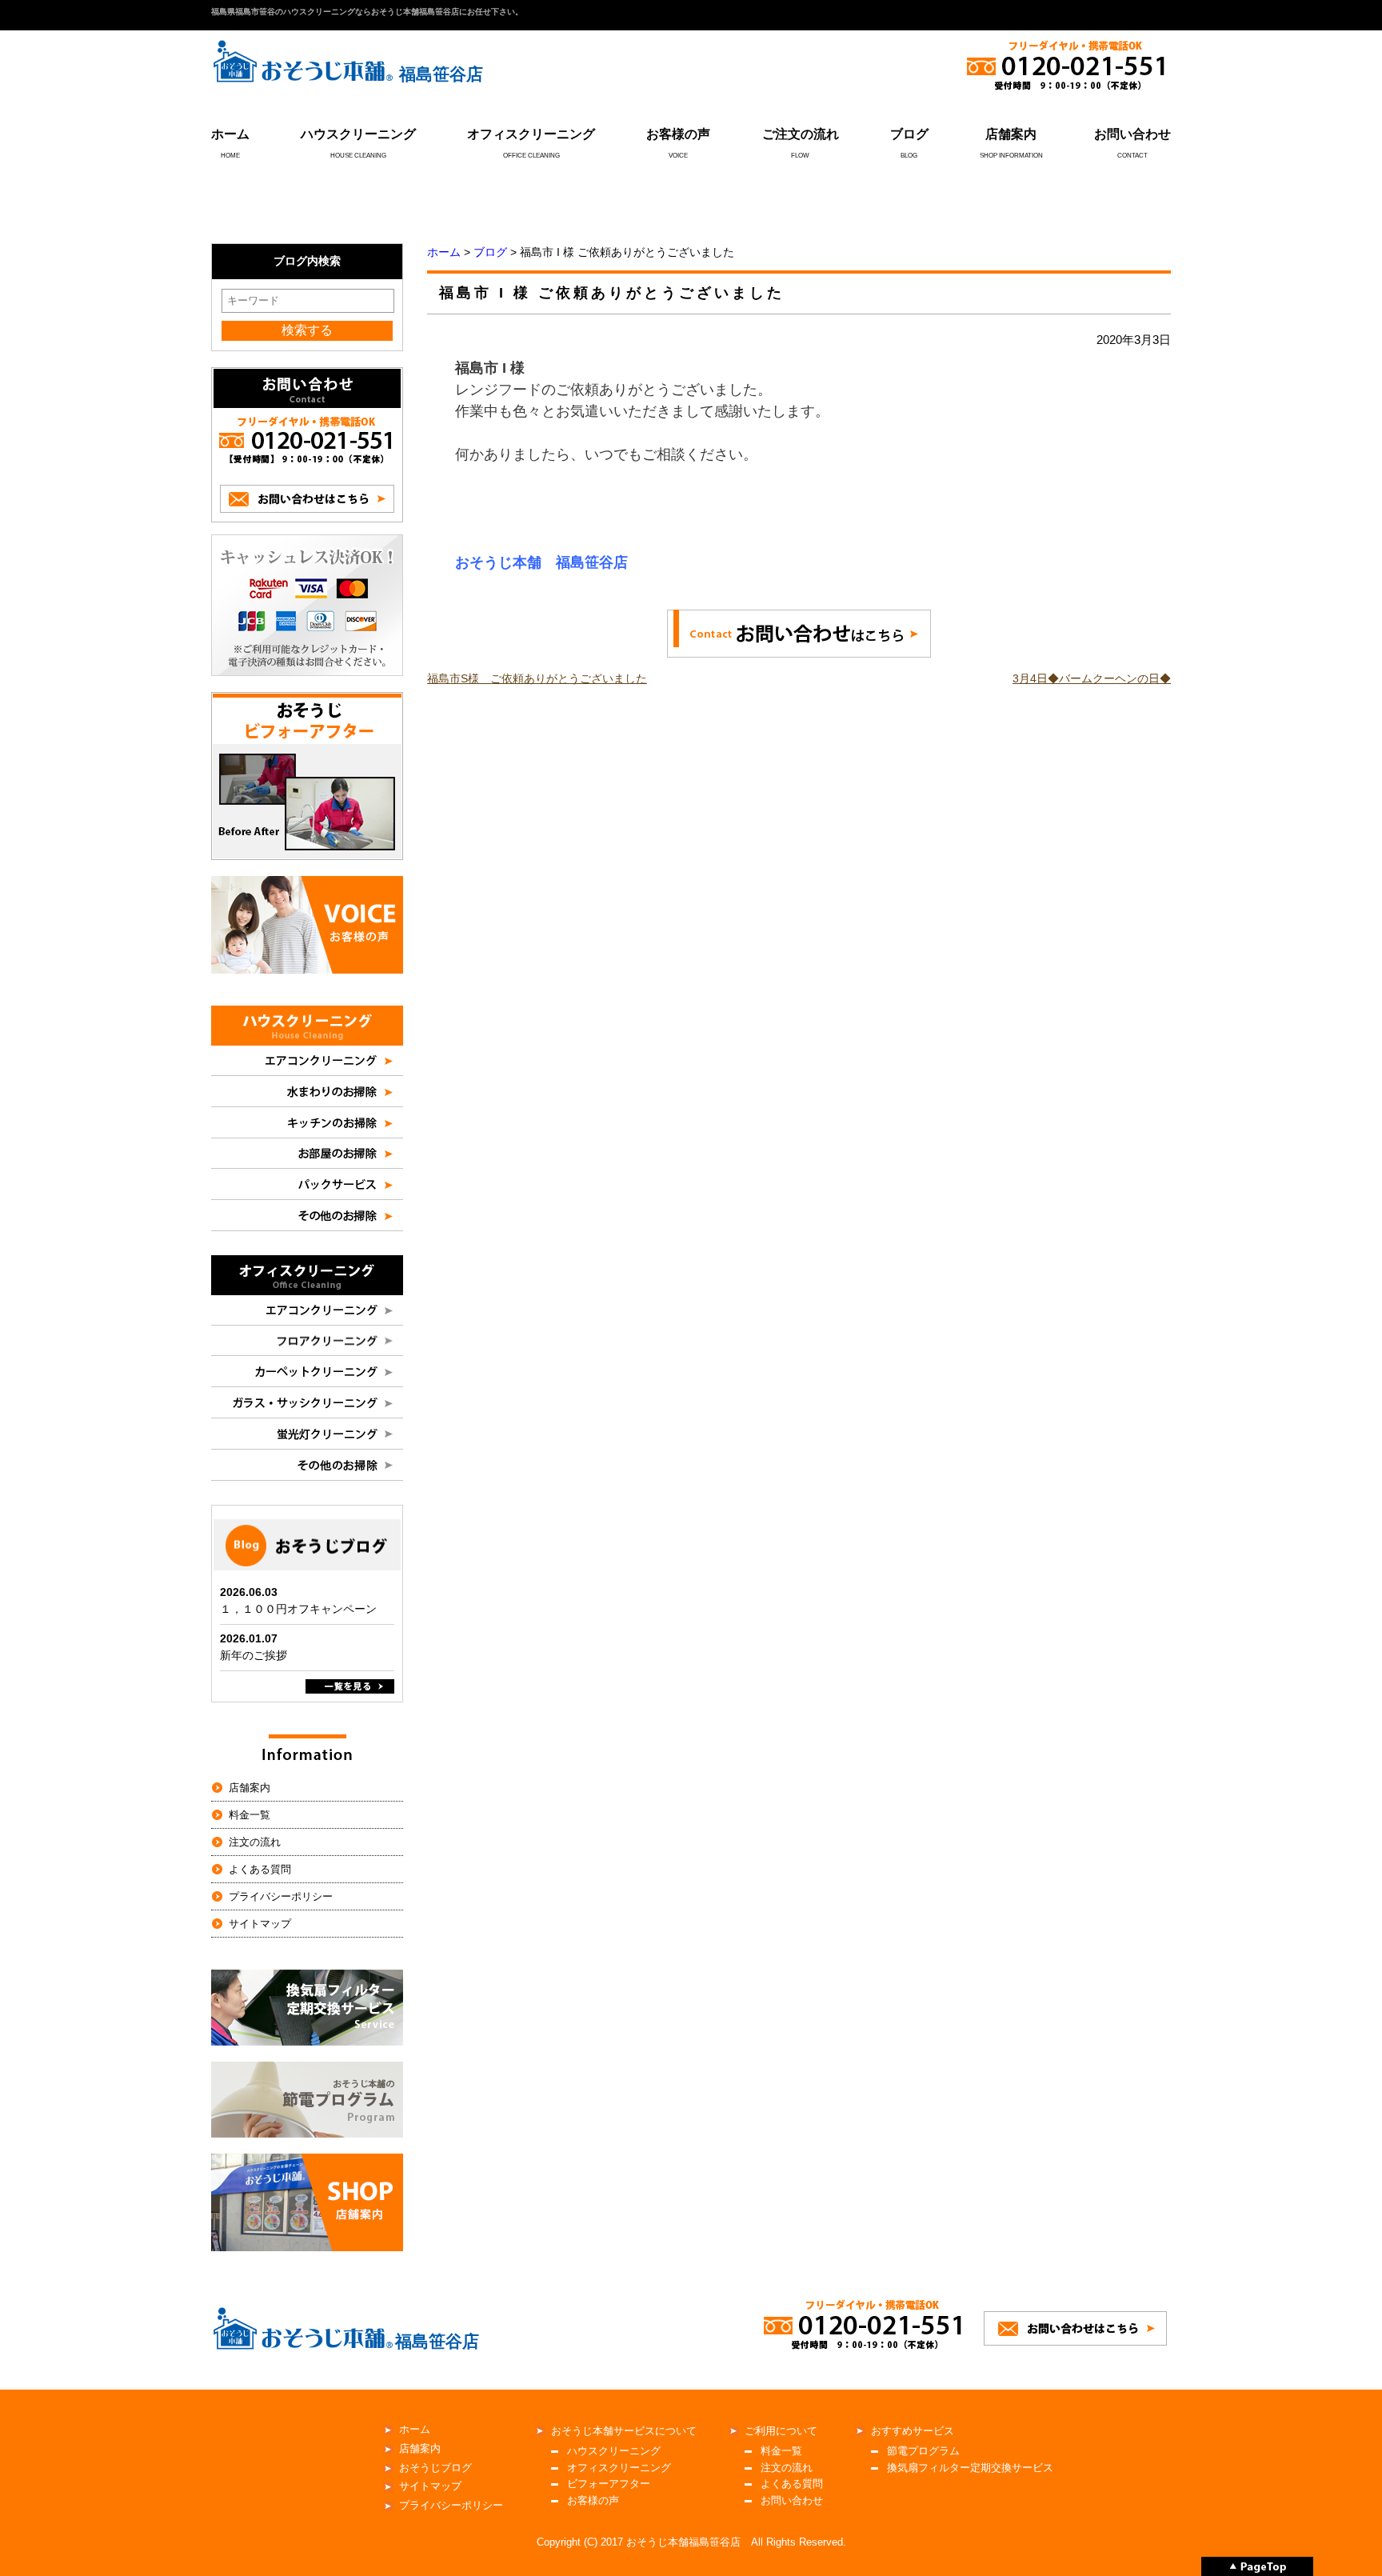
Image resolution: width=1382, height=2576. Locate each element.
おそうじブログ (435, 2468)
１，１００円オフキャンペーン (298, 1609)
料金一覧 (250, 1815)
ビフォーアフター (609, 2484)
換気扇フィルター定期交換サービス (970, 2468)
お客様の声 (678, 134)
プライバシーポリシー (281, 1896)
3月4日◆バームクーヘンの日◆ (1092, 678)
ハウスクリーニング (358, 134)
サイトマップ (260, 1924)
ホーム (230, 134)
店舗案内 (1011, 134)
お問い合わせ (1132, 134)
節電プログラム (923, 2451)
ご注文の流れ (801, 134)
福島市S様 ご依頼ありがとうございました (537, 678)
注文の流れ (255, 1842)
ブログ (909, 134)
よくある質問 (260, 1869)
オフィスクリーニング (531, 134)
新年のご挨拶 (254, 1655)
